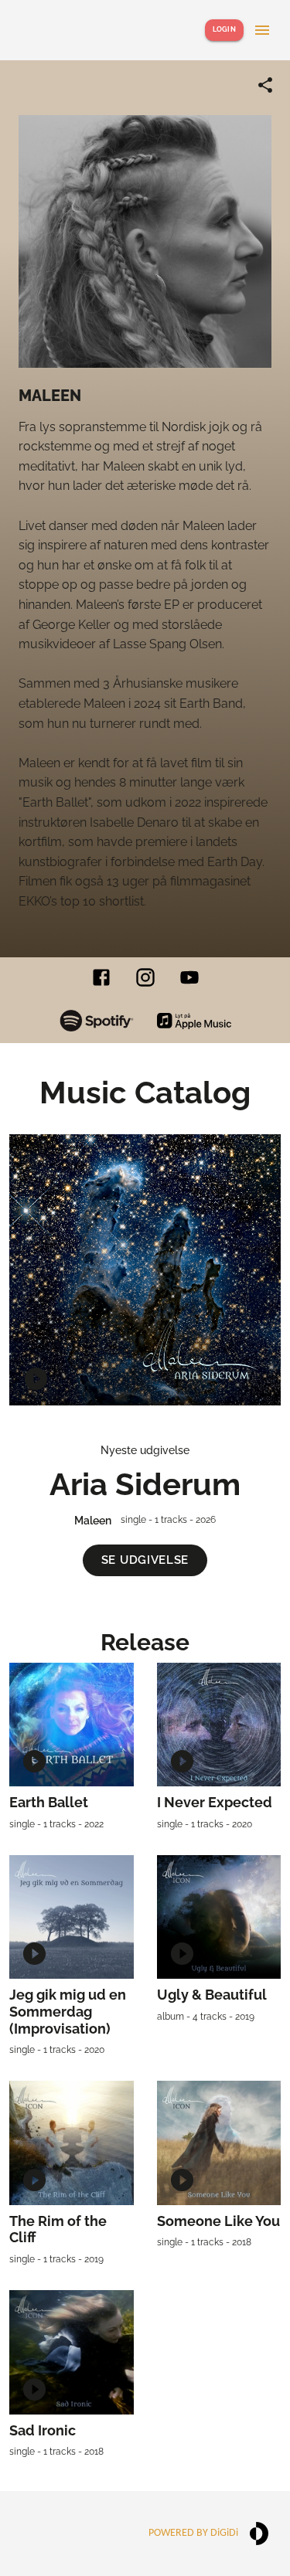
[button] (145, 1560)
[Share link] (265, 85)
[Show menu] (262, 30)
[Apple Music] (194, 1021)
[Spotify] (97, 1020)
